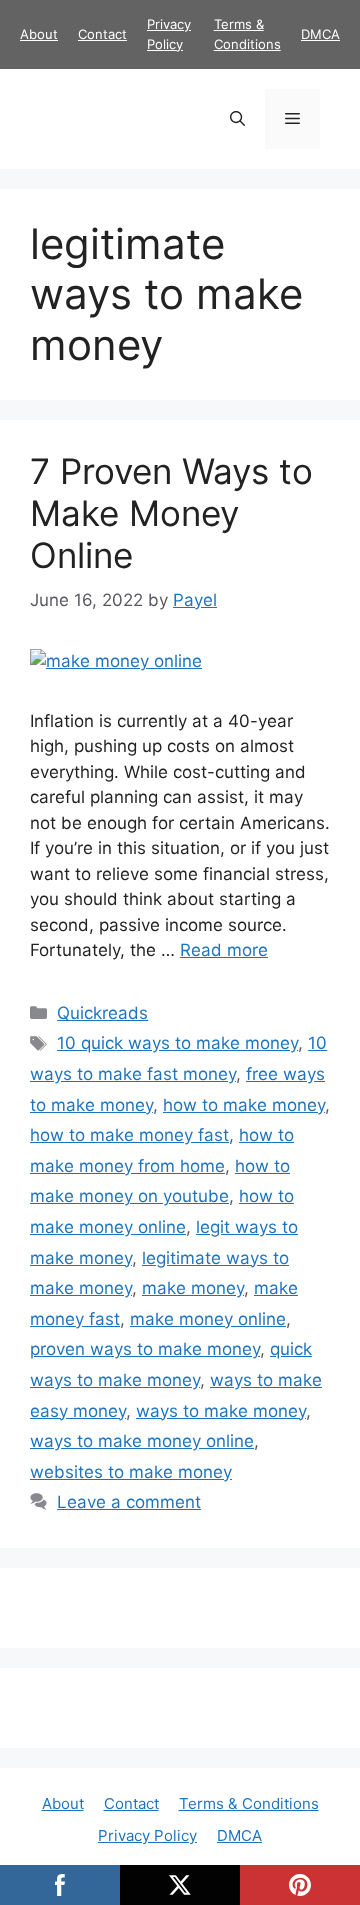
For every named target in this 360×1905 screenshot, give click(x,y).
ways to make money (221, 1411)
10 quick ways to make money (177, 1043)
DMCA (320, 34)
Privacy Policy (147, 1835)
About (39, 34)
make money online (208, 1319)
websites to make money (131, 1472)
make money (193, 1288)
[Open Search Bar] (237, 119)
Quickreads (102, 1013)
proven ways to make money (145, 1349)
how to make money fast (129, 1135)
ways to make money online (142, 1441)
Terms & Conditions (249, 1803)
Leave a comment (129, 1502)
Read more (224, 950)
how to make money (244, 1105)
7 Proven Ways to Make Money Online (171, 513)
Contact (102, 34)
